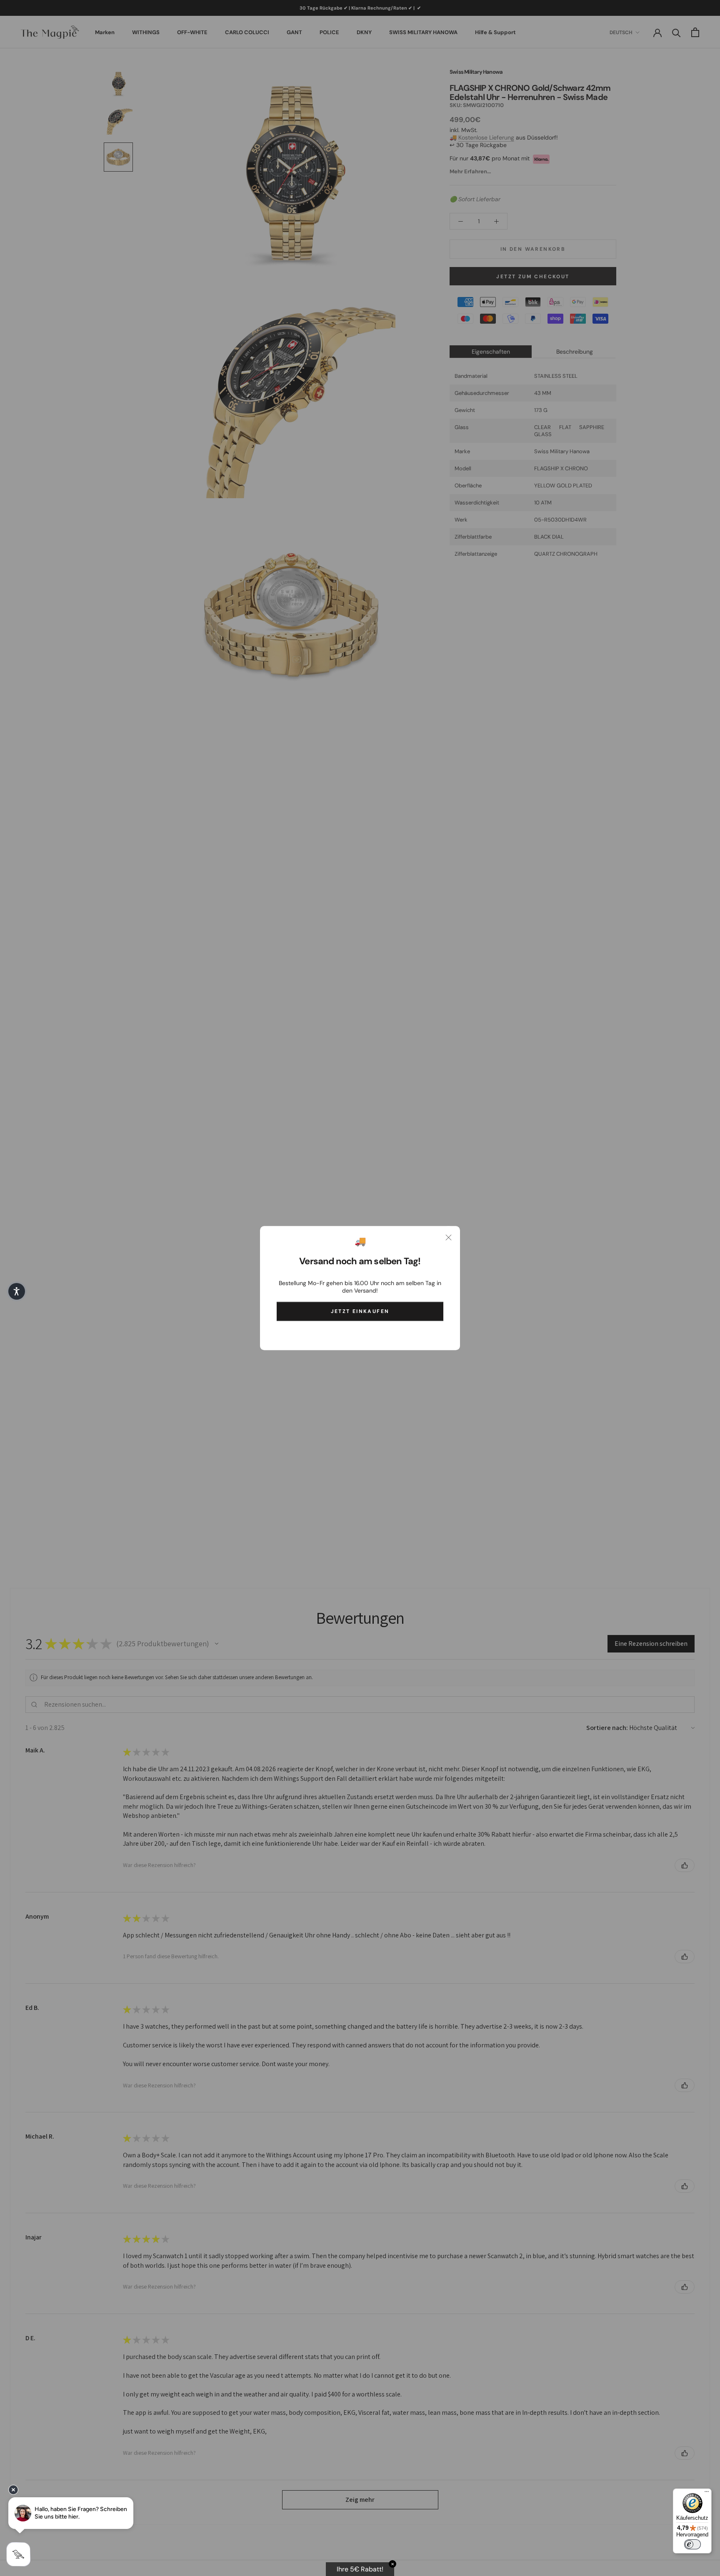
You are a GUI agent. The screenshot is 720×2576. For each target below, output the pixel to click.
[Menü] (707, 2494)
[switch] (692, 2544)
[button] (17, 1291)
